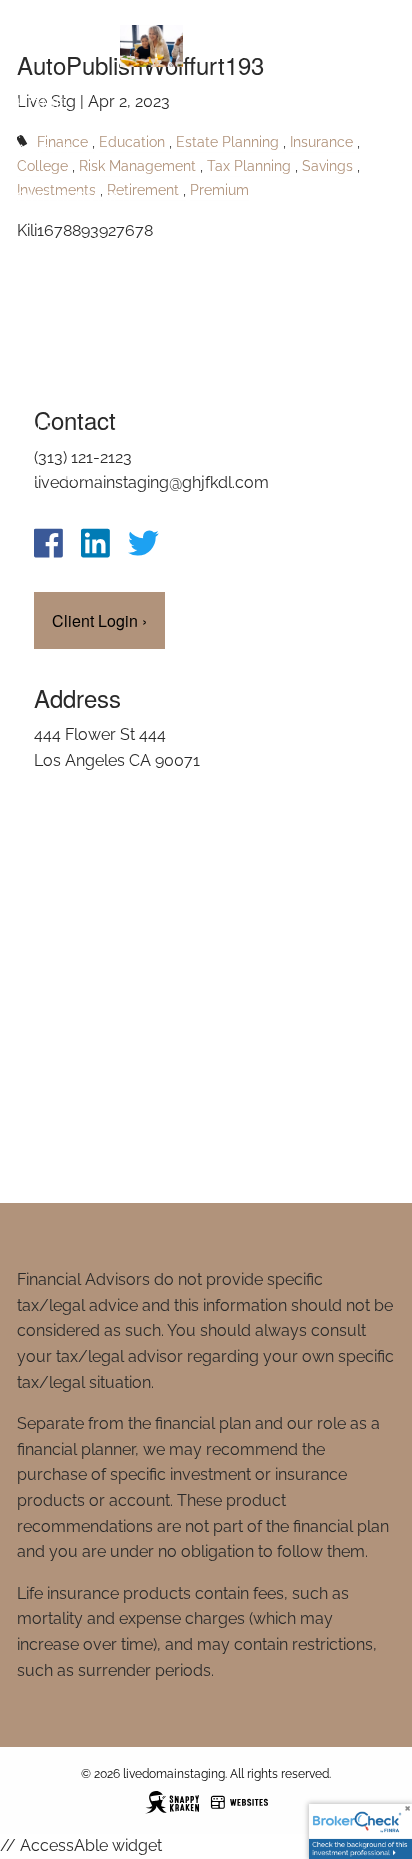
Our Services (73, 196)
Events (46, 381)
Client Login (71, 520)
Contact (53, 288)
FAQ (33, 427)
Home (40, 103)
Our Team (58, 474)
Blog (38, 335)
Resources (64, 242)
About (44, 149)
